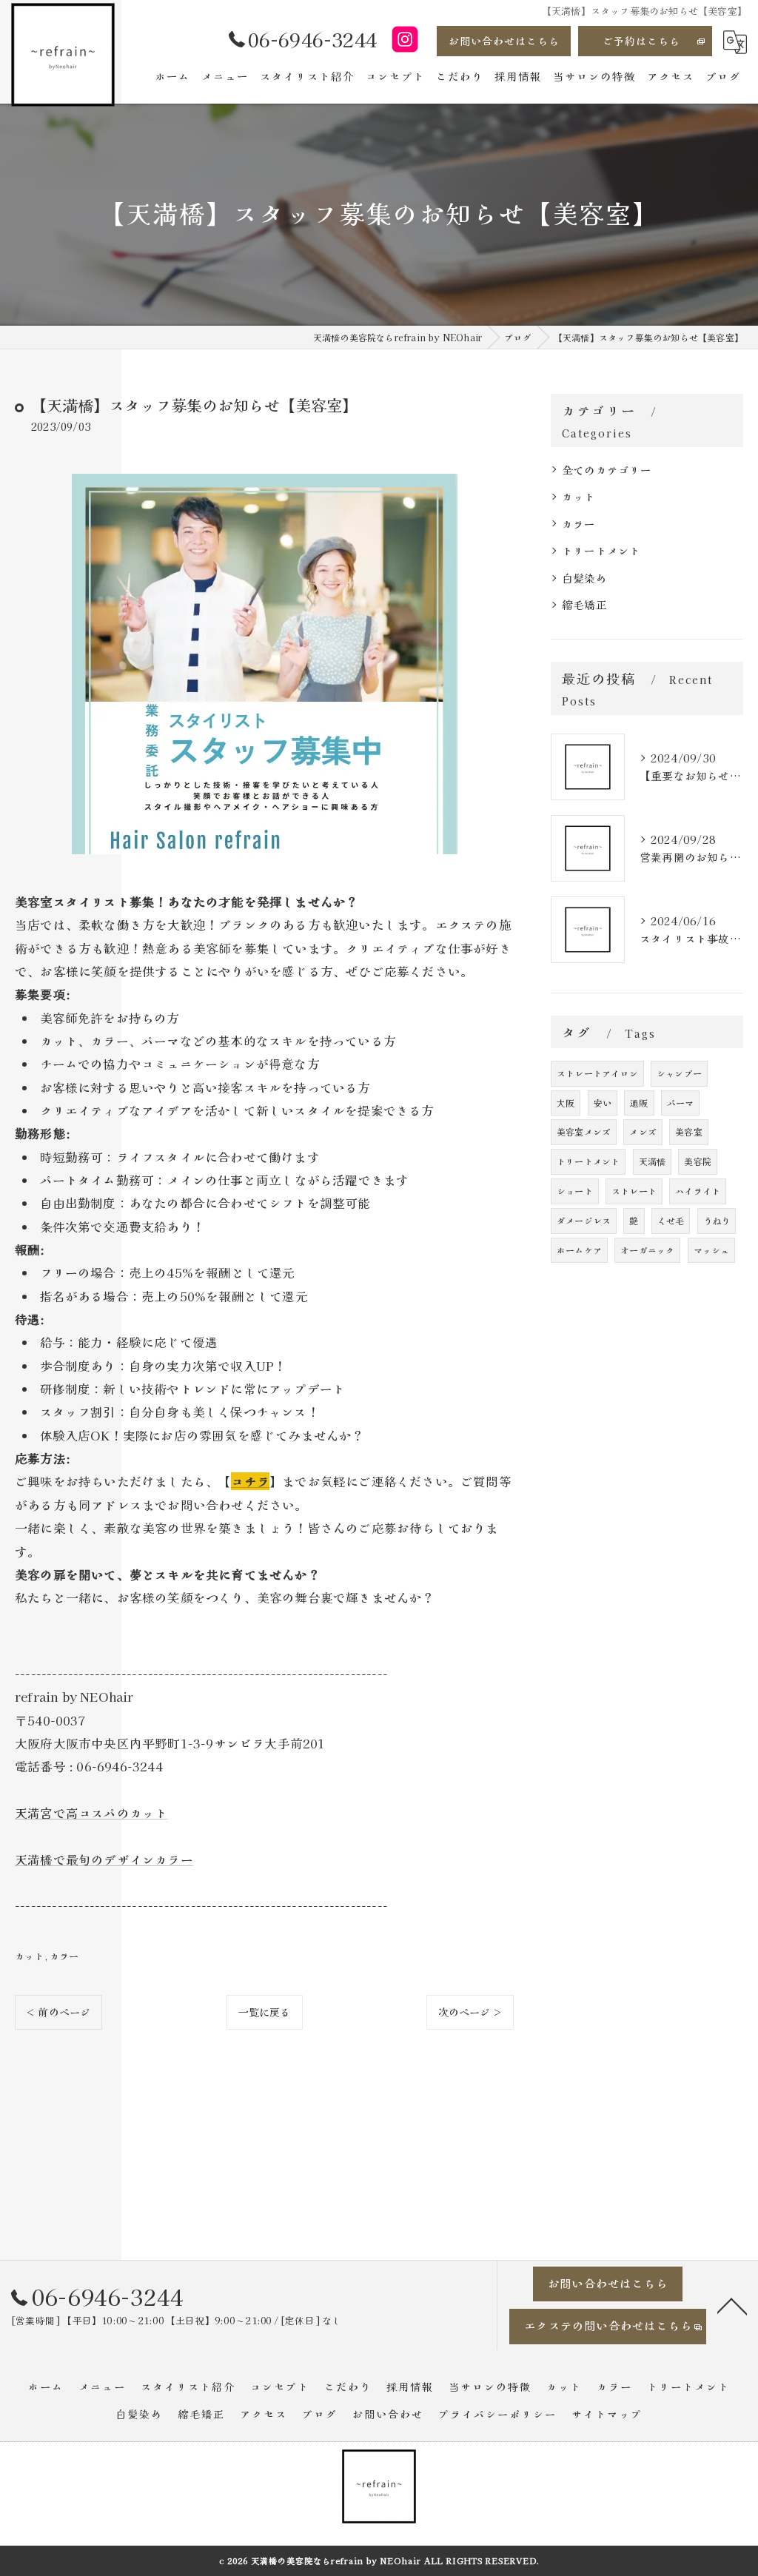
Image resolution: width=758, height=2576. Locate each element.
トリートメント (601, 550)
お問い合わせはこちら (504, 41)
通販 (639, 1103)
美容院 (698, 1161)
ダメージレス (584, 1220)
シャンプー (679, 1073)
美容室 (689, 1131)
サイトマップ (607, 2414)
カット (30, 1956)
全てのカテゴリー (607, 470)
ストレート (634, 1191)
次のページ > (470, 2012)
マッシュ (712, 1250)
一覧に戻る (265, 2012)
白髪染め (584, 578)
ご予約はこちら (641, 41)
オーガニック (647, 1250)
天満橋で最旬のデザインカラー (104, 1859)
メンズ (643, 1131)
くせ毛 (671, 1220)
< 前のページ (58, 2012)
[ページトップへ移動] (732, 2305)
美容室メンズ (584, 1131)
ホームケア (579, 1250)
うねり (717, 1220)
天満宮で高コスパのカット (91, 1813)
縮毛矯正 (584, 604)
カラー (64, 1956)
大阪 (566, 1103)
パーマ (681, 1103)
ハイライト (698, 1191)
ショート (575, 1191)
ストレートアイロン (597, 1073)
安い (603, 1103)
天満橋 (653, 1161)
